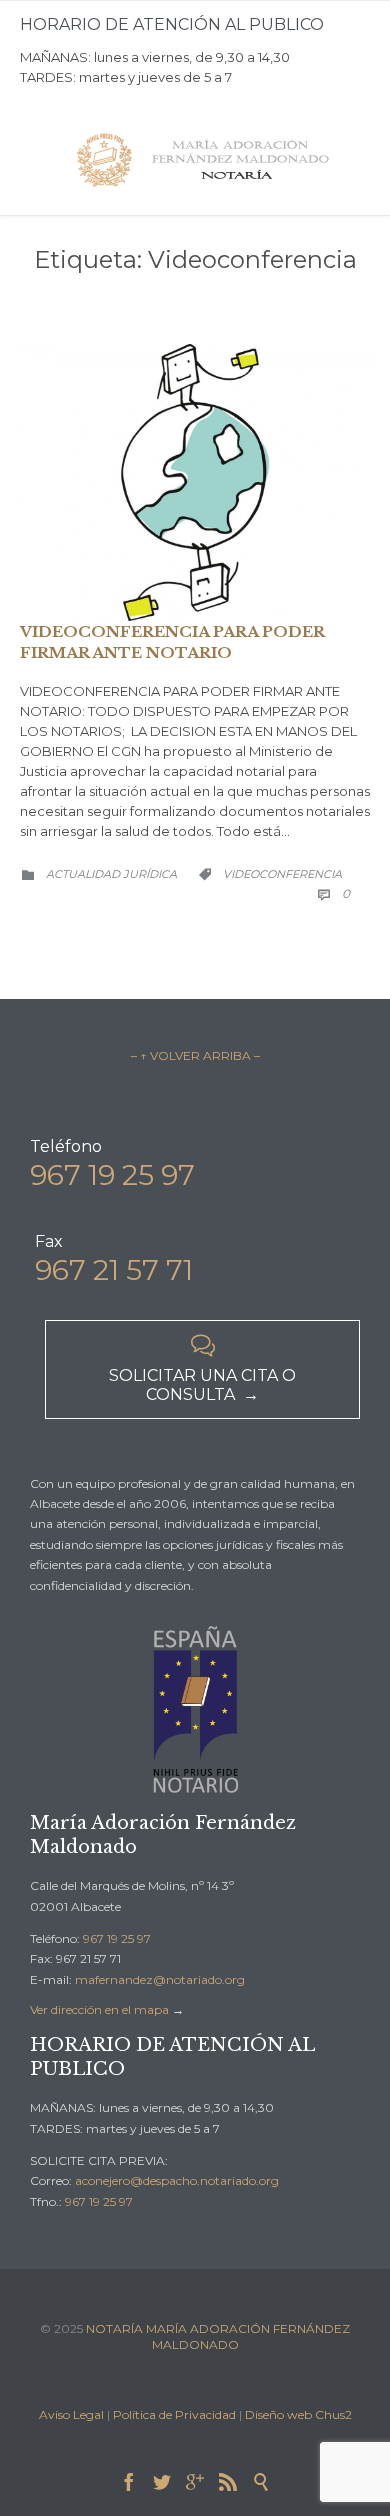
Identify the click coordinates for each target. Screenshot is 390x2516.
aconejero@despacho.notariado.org (177, 2180)
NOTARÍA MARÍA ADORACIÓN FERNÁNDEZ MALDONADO (218, 2336)
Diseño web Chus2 (298, 2414)
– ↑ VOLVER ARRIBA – (195, 1055)
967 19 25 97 (117, 1938)
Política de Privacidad (174, 2414)
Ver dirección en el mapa (99, 2009)
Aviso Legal (71, 2414)
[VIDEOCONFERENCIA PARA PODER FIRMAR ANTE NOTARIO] (195, 482)
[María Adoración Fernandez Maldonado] (205, 160)
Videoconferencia (282, 874)
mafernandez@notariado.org (160, 1979)
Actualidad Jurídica (111, 874)
